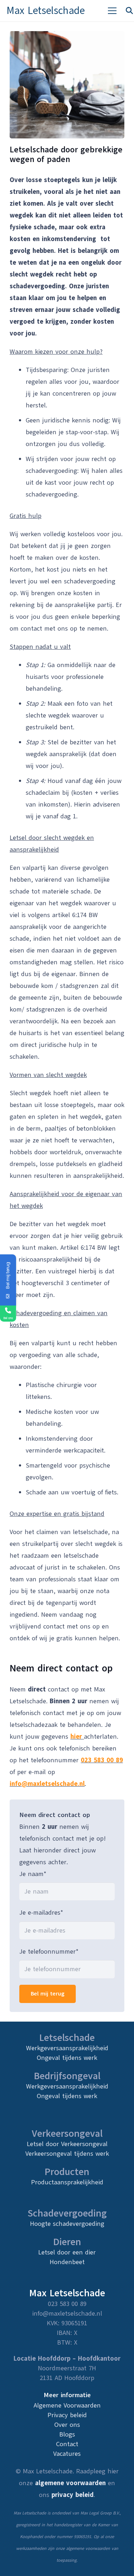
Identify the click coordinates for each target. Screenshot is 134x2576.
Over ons (67, 2425)
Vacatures (67, 2454)
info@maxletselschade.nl (47, 1784)
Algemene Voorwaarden (67, 2405)
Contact (67, 2444)
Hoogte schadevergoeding (67, 2224)
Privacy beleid (67, 2415)
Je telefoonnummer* (49, 1951)
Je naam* (33, 1874)
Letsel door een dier (67, 2252)
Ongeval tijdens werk (67, 2058)
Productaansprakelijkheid (67, 2182)
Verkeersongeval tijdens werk (67, 2154)
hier (76, 1737)
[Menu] (112, 11)
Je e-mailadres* (41, 1913)
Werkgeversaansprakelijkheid (67, 2048)
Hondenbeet (67, 2262)
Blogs (67, 2434)
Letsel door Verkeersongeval (67, 2144)
